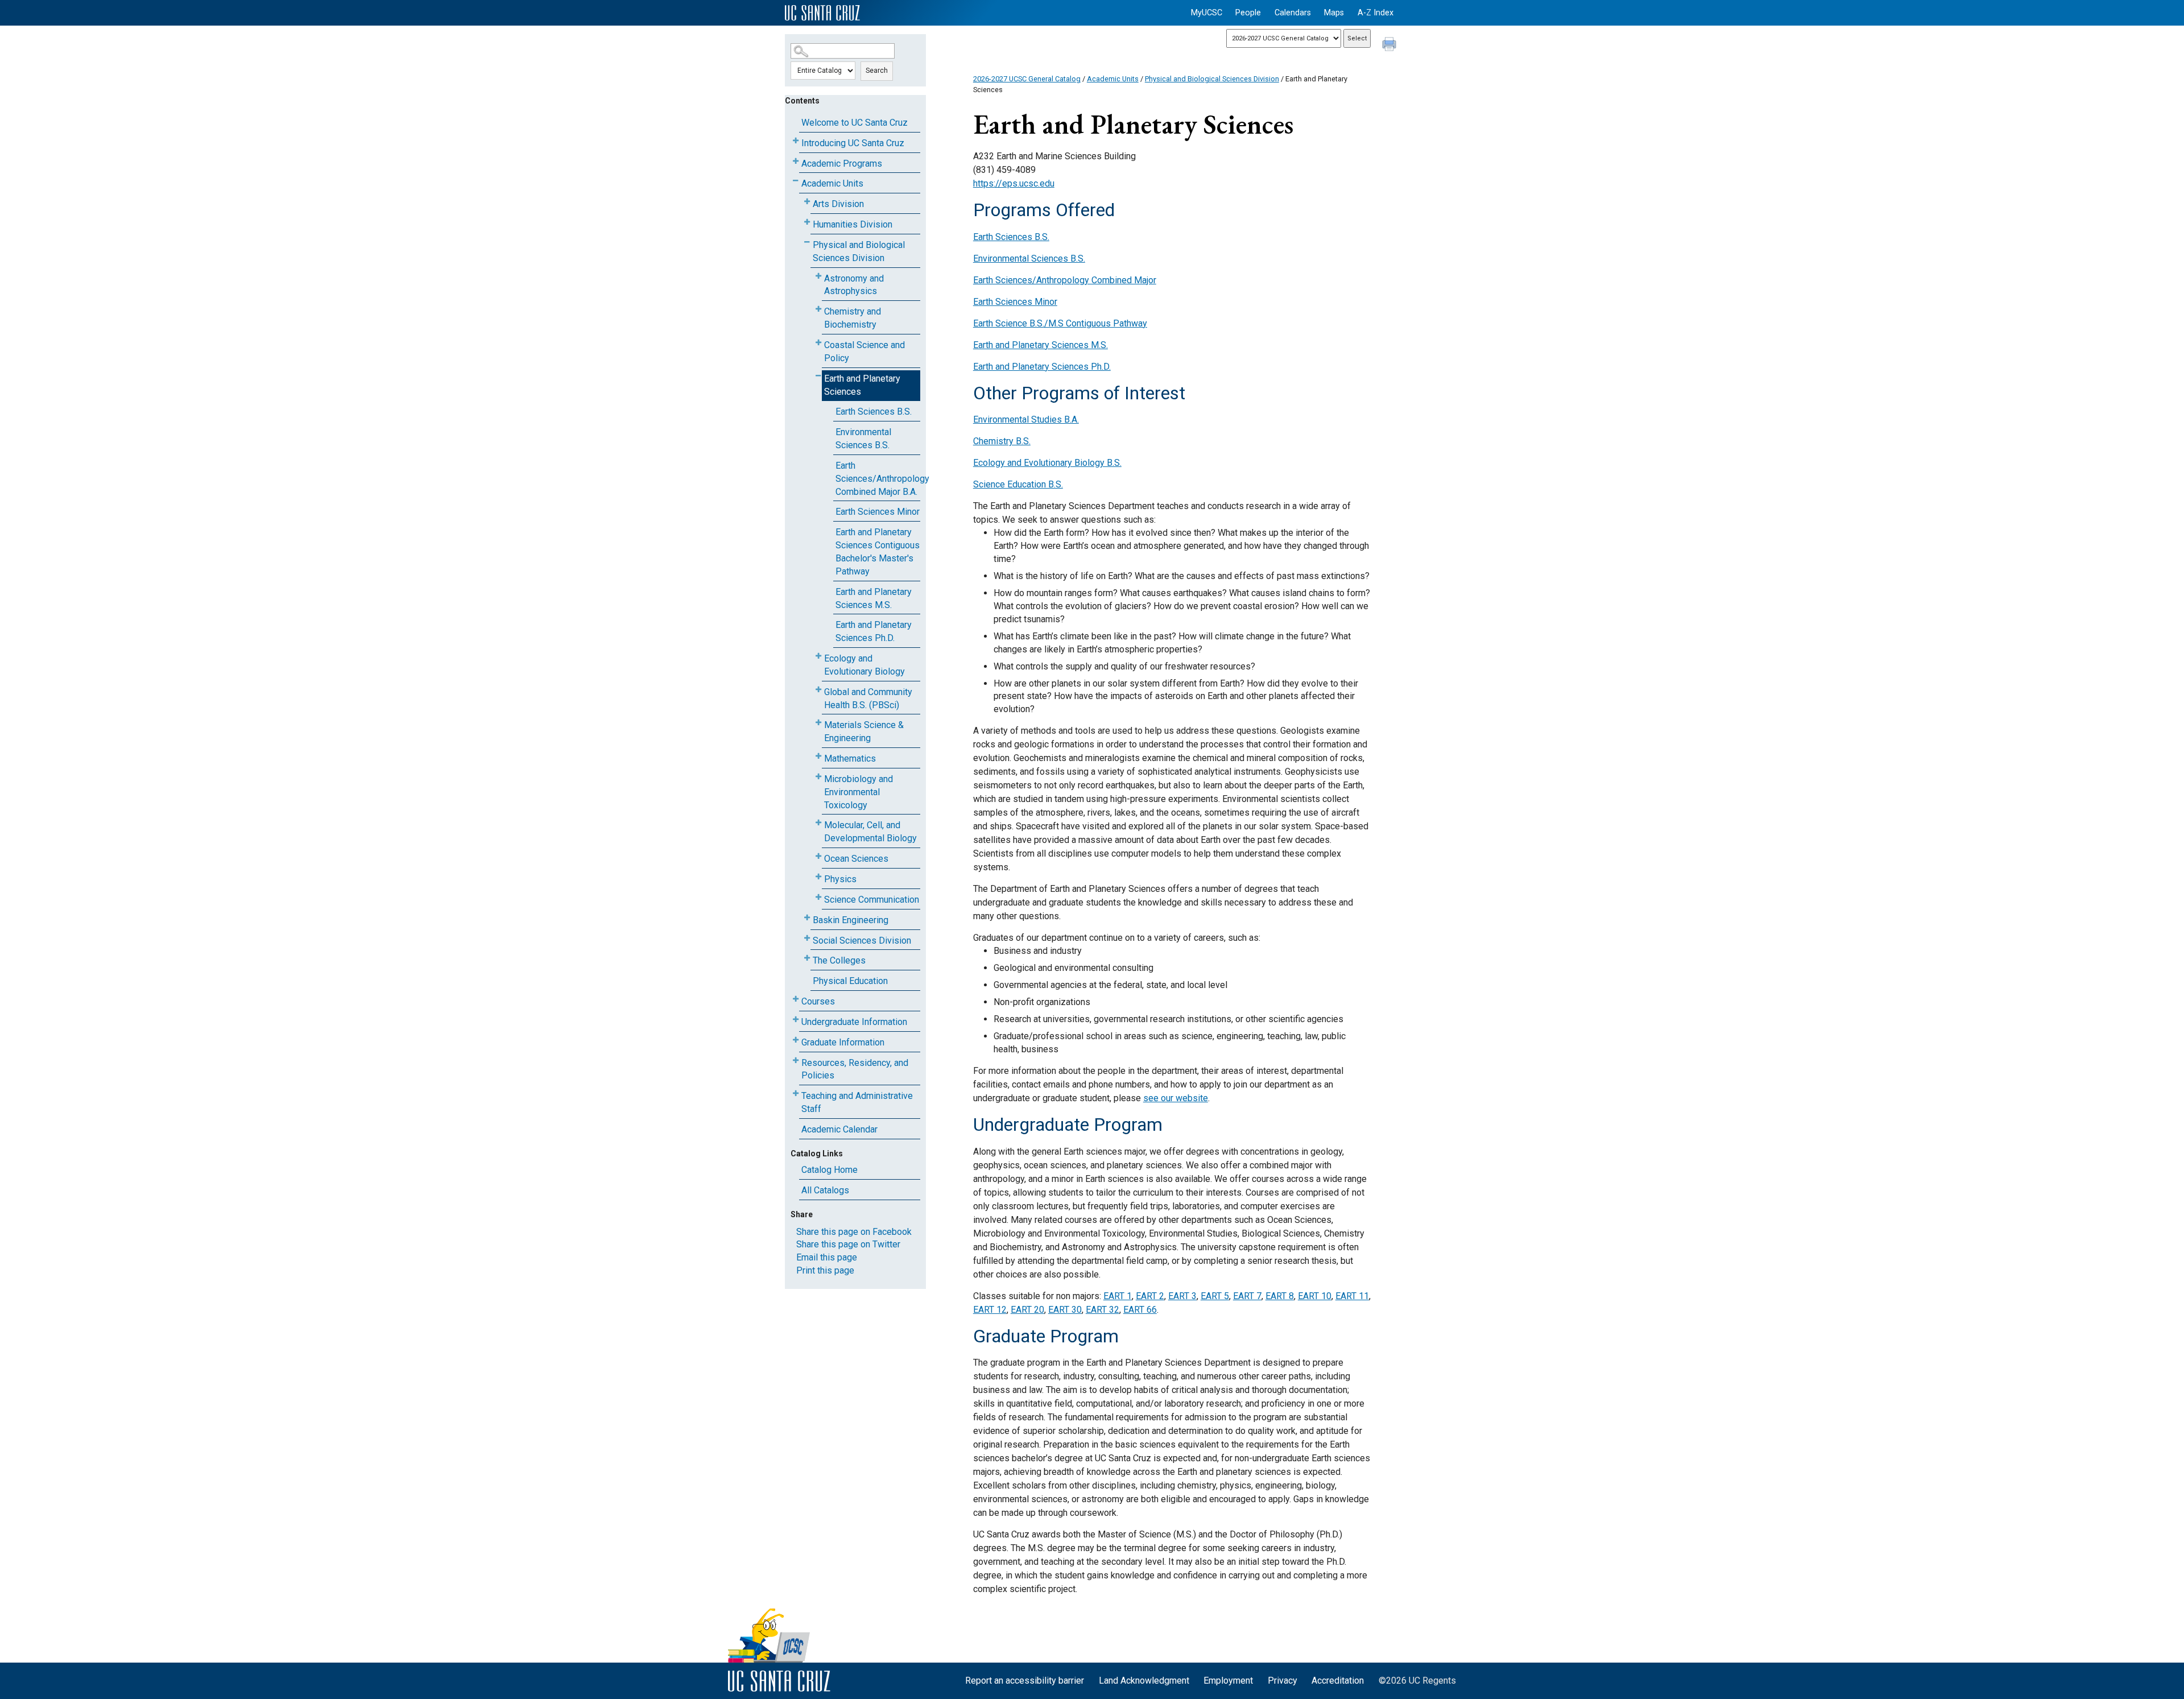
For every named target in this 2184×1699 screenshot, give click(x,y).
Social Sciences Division (862, 941)
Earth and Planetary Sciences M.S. (874, 598)
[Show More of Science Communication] (818, 897)
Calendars (1293, 13)
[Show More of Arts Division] (807, 202)
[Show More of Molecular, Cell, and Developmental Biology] (818, 823)
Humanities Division (853, 224)
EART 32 (1103, 1310)
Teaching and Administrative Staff (857, 1102)
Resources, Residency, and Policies (855, 1069)
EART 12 (990, 1310)
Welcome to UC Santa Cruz (855, 123)
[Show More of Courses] (796, 999)
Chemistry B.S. (1002, 441)
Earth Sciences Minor (878, 512)
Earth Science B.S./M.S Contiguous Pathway (1060, 323)
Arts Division (838, 204)
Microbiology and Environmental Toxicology (859, 792)
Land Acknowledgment (1144, 1681)
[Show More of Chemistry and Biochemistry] (818, 309)
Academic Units (832, 183)
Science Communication (872, 900)
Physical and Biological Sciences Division (859, 251)
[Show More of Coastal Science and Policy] (818, 343)
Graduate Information (843, 1042)
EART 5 (1215, 1296)
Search (877, 71)
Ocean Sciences (856, 859)
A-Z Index (1376, 13)
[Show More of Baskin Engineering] (807, 918)
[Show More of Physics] (818, 877)
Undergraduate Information (854, 1022)
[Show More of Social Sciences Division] (807, 938)
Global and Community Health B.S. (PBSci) (868, 698)
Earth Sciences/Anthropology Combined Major (1065, 280)
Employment (1228, 1681)
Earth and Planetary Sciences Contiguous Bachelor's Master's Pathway (878, 552)
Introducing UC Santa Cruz (853, 143)
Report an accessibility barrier (1025, 1681)
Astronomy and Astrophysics (854, 285)
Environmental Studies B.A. (1026, 419)
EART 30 (1065, 1310)
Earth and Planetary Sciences (862, 385)
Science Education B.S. (1018, 484)
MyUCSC (1207, 13)
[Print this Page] (1391, 46)
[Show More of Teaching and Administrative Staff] (796, 1094)
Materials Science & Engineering (864, 731)
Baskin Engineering (851, 920)
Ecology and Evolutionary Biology (864, 665)
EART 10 (1315, 1296)
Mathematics (850, 758)
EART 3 (1182, 1296)
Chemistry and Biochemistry (853, 318)
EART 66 (1140, 1310)
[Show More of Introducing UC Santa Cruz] (796, 141)
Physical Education (850, 981)
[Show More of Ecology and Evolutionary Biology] (818, 656)
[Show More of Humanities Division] (807, 222)
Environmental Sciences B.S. (863, 439)
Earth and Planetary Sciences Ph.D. (874, 631)
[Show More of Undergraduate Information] (796, 1020)
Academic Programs (842, 164)
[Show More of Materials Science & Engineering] (818, 723)
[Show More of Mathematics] (818, 756)
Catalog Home (830, 1170)
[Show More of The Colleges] (807, 958)
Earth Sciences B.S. (874, 412)
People (1248, 13)
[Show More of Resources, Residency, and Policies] (796, 1061)
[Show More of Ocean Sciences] (818, 856)
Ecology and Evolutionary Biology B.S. (1047, 463)
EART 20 (1027, 1310)
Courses (818, 1001)
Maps (1334, 13)
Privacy (1283, 1681)
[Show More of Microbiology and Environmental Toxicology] (818, 777)
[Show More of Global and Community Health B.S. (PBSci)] (818, 690)
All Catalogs (825, 1190)
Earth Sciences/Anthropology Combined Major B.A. (878, 479)
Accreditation (1338, 1681)
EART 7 (1247, 1296)
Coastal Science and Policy (864, 352)
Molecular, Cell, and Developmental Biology (870, 832)
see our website (1176, 1098)
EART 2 (1150, 1296)
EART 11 (1352, 1296)
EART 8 (1280, 1296)
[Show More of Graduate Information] (796, 1040)
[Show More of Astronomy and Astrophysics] (818, 276)
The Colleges (839, 960)
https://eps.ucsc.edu (1014, 183)
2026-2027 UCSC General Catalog (1027, 79)
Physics (840, 879)
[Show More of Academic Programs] (796, 161)
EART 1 (1118, 1296)
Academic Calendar (839, 1129)
